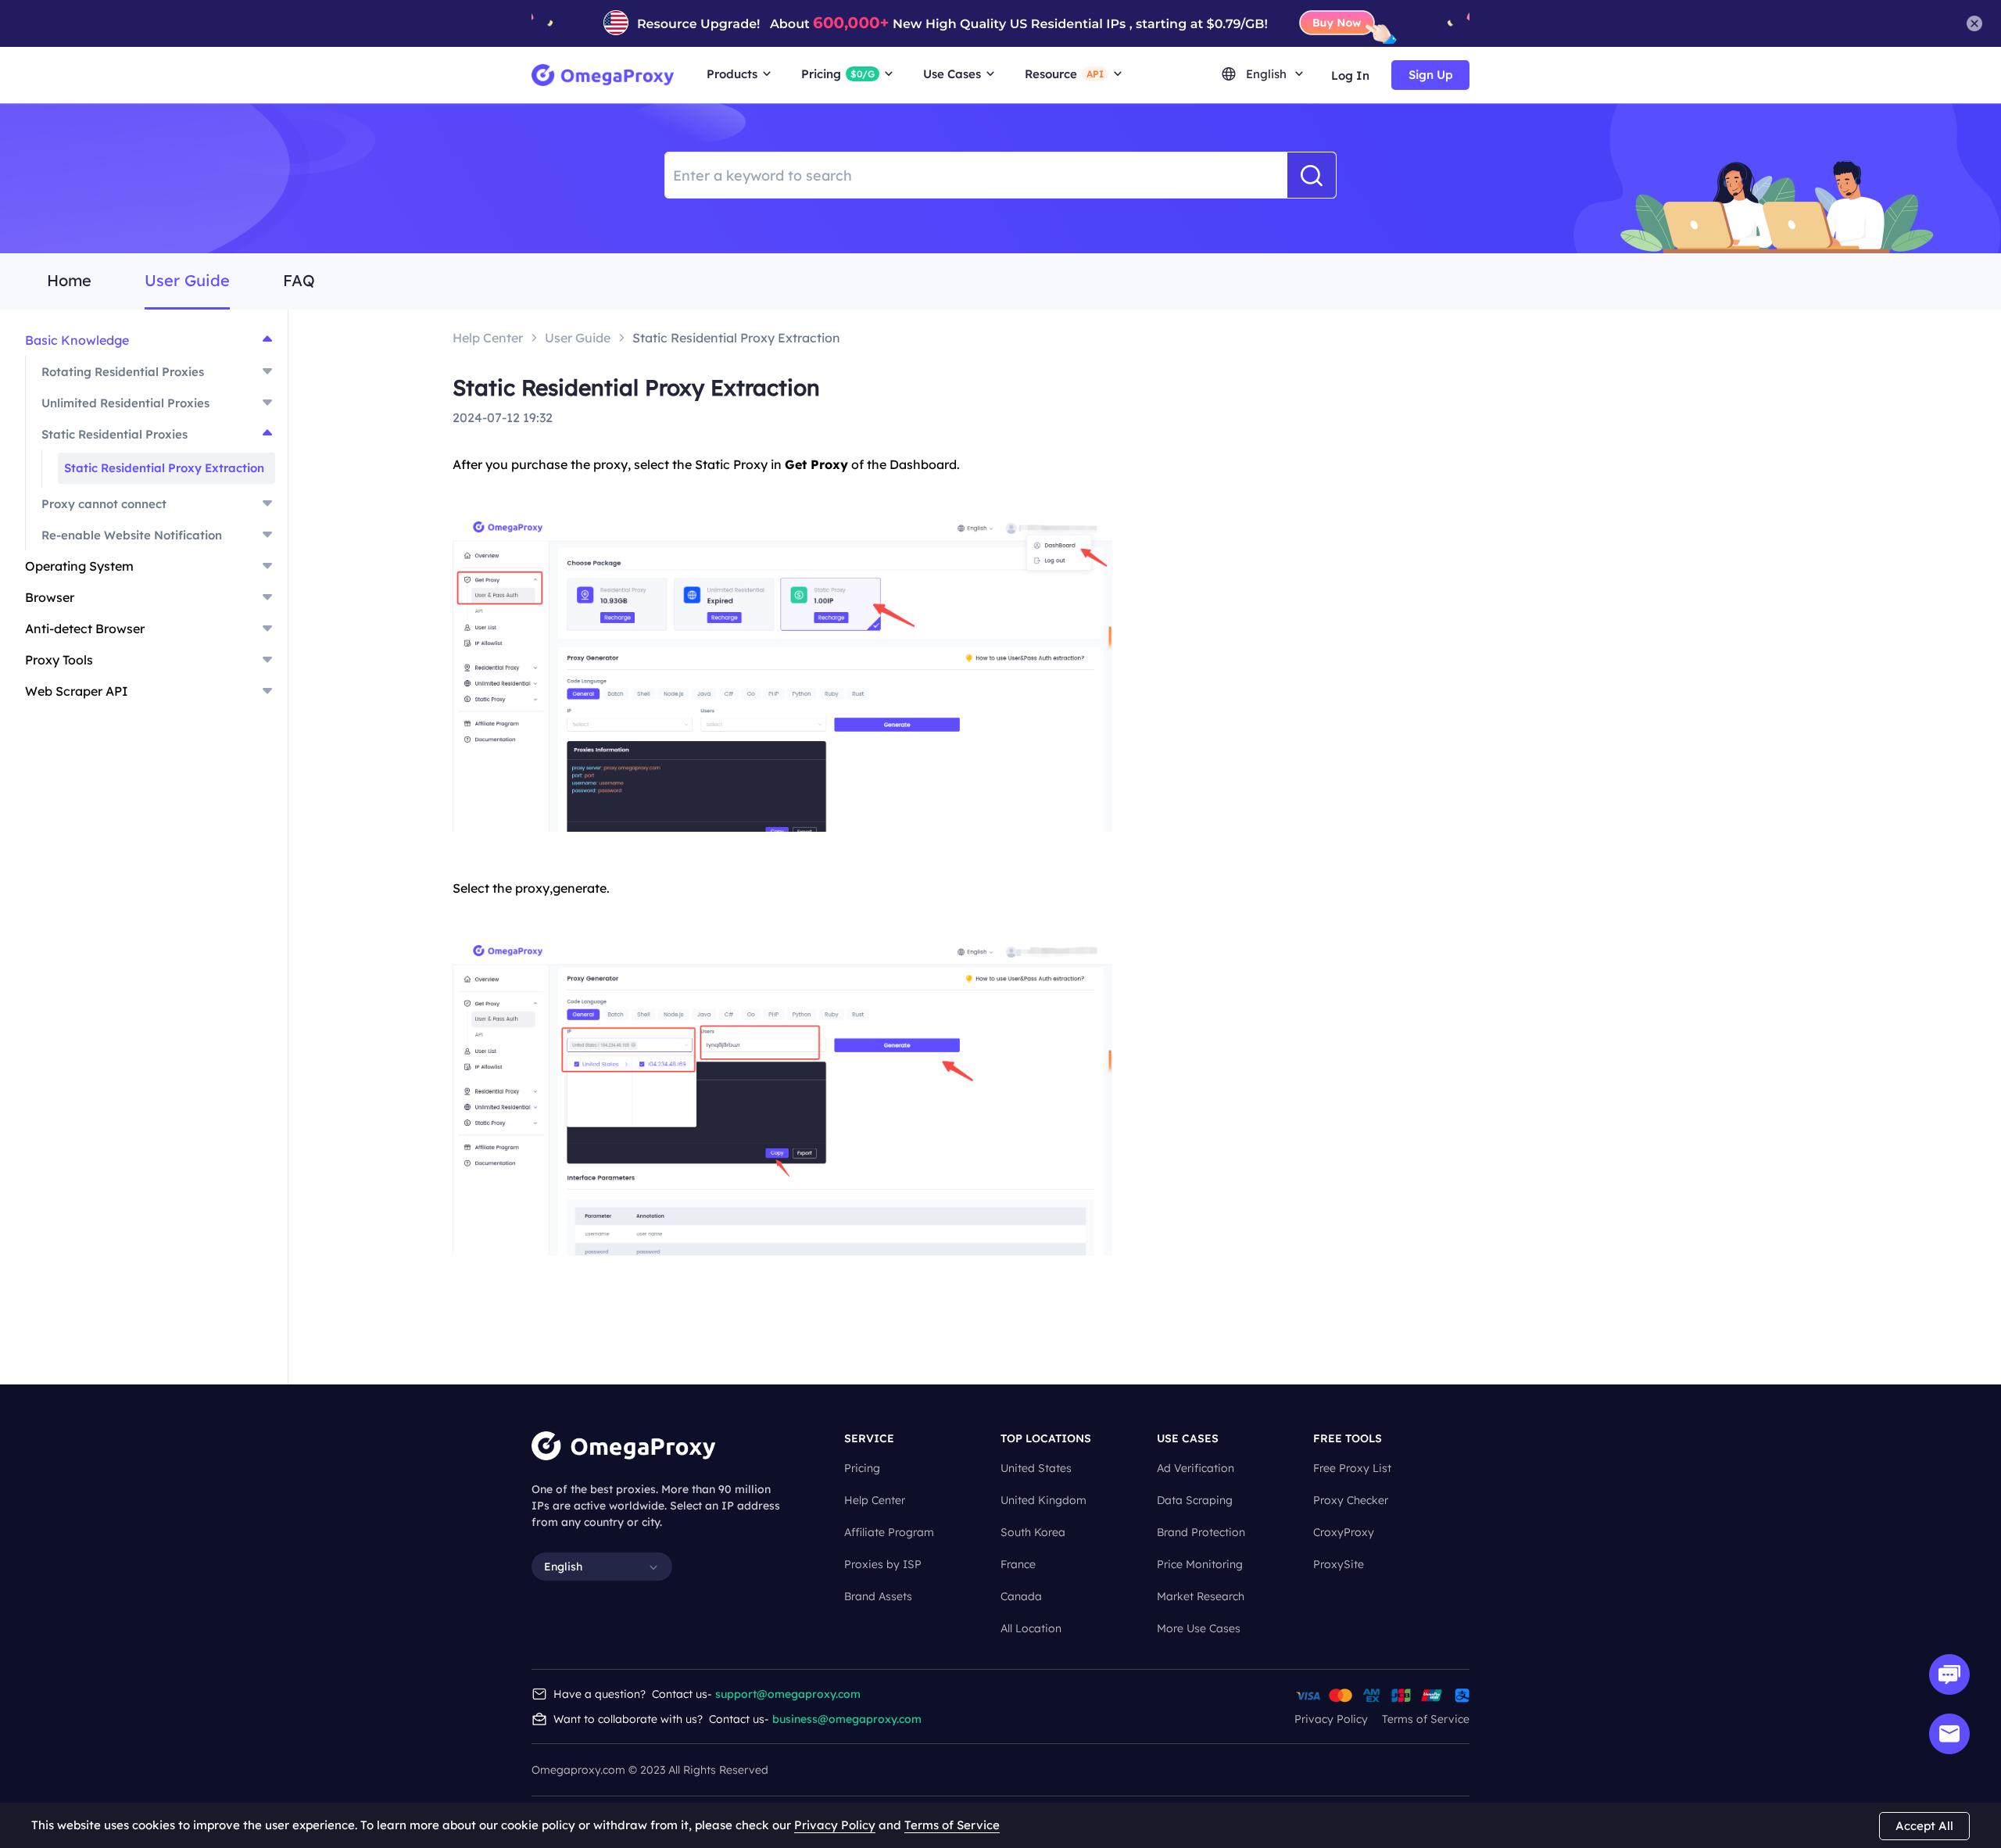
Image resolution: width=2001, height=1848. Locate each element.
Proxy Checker (1351, 1500)
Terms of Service (1426, 1719)
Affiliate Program (889, 1532)
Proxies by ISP (883, 1564)
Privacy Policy (1331, 1719)
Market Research (1201, 1596)
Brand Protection (1201, 1532)
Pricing (862, 1468)
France (1018, 1564)
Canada (1021, 1596)
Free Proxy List (1352, 1468)
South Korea (1033, 1532)
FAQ (299, 281)
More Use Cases (1199, 1628)
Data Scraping (1195, 1500)
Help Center (875, 1500)
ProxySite (1339, 1564)
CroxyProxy (1344, 1532)
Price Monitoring (1200, 1564)
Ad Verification (1196, 1468)
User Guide (187, 281)
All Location (1031, 1628)
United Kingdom (1043, 1500)
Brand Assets (878, 1596)
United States (1036, 1468)
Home (69, 281)
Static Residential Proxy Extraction (164, 468)
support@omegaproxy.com (788, 1694)
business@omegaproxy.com (847, 1719)
